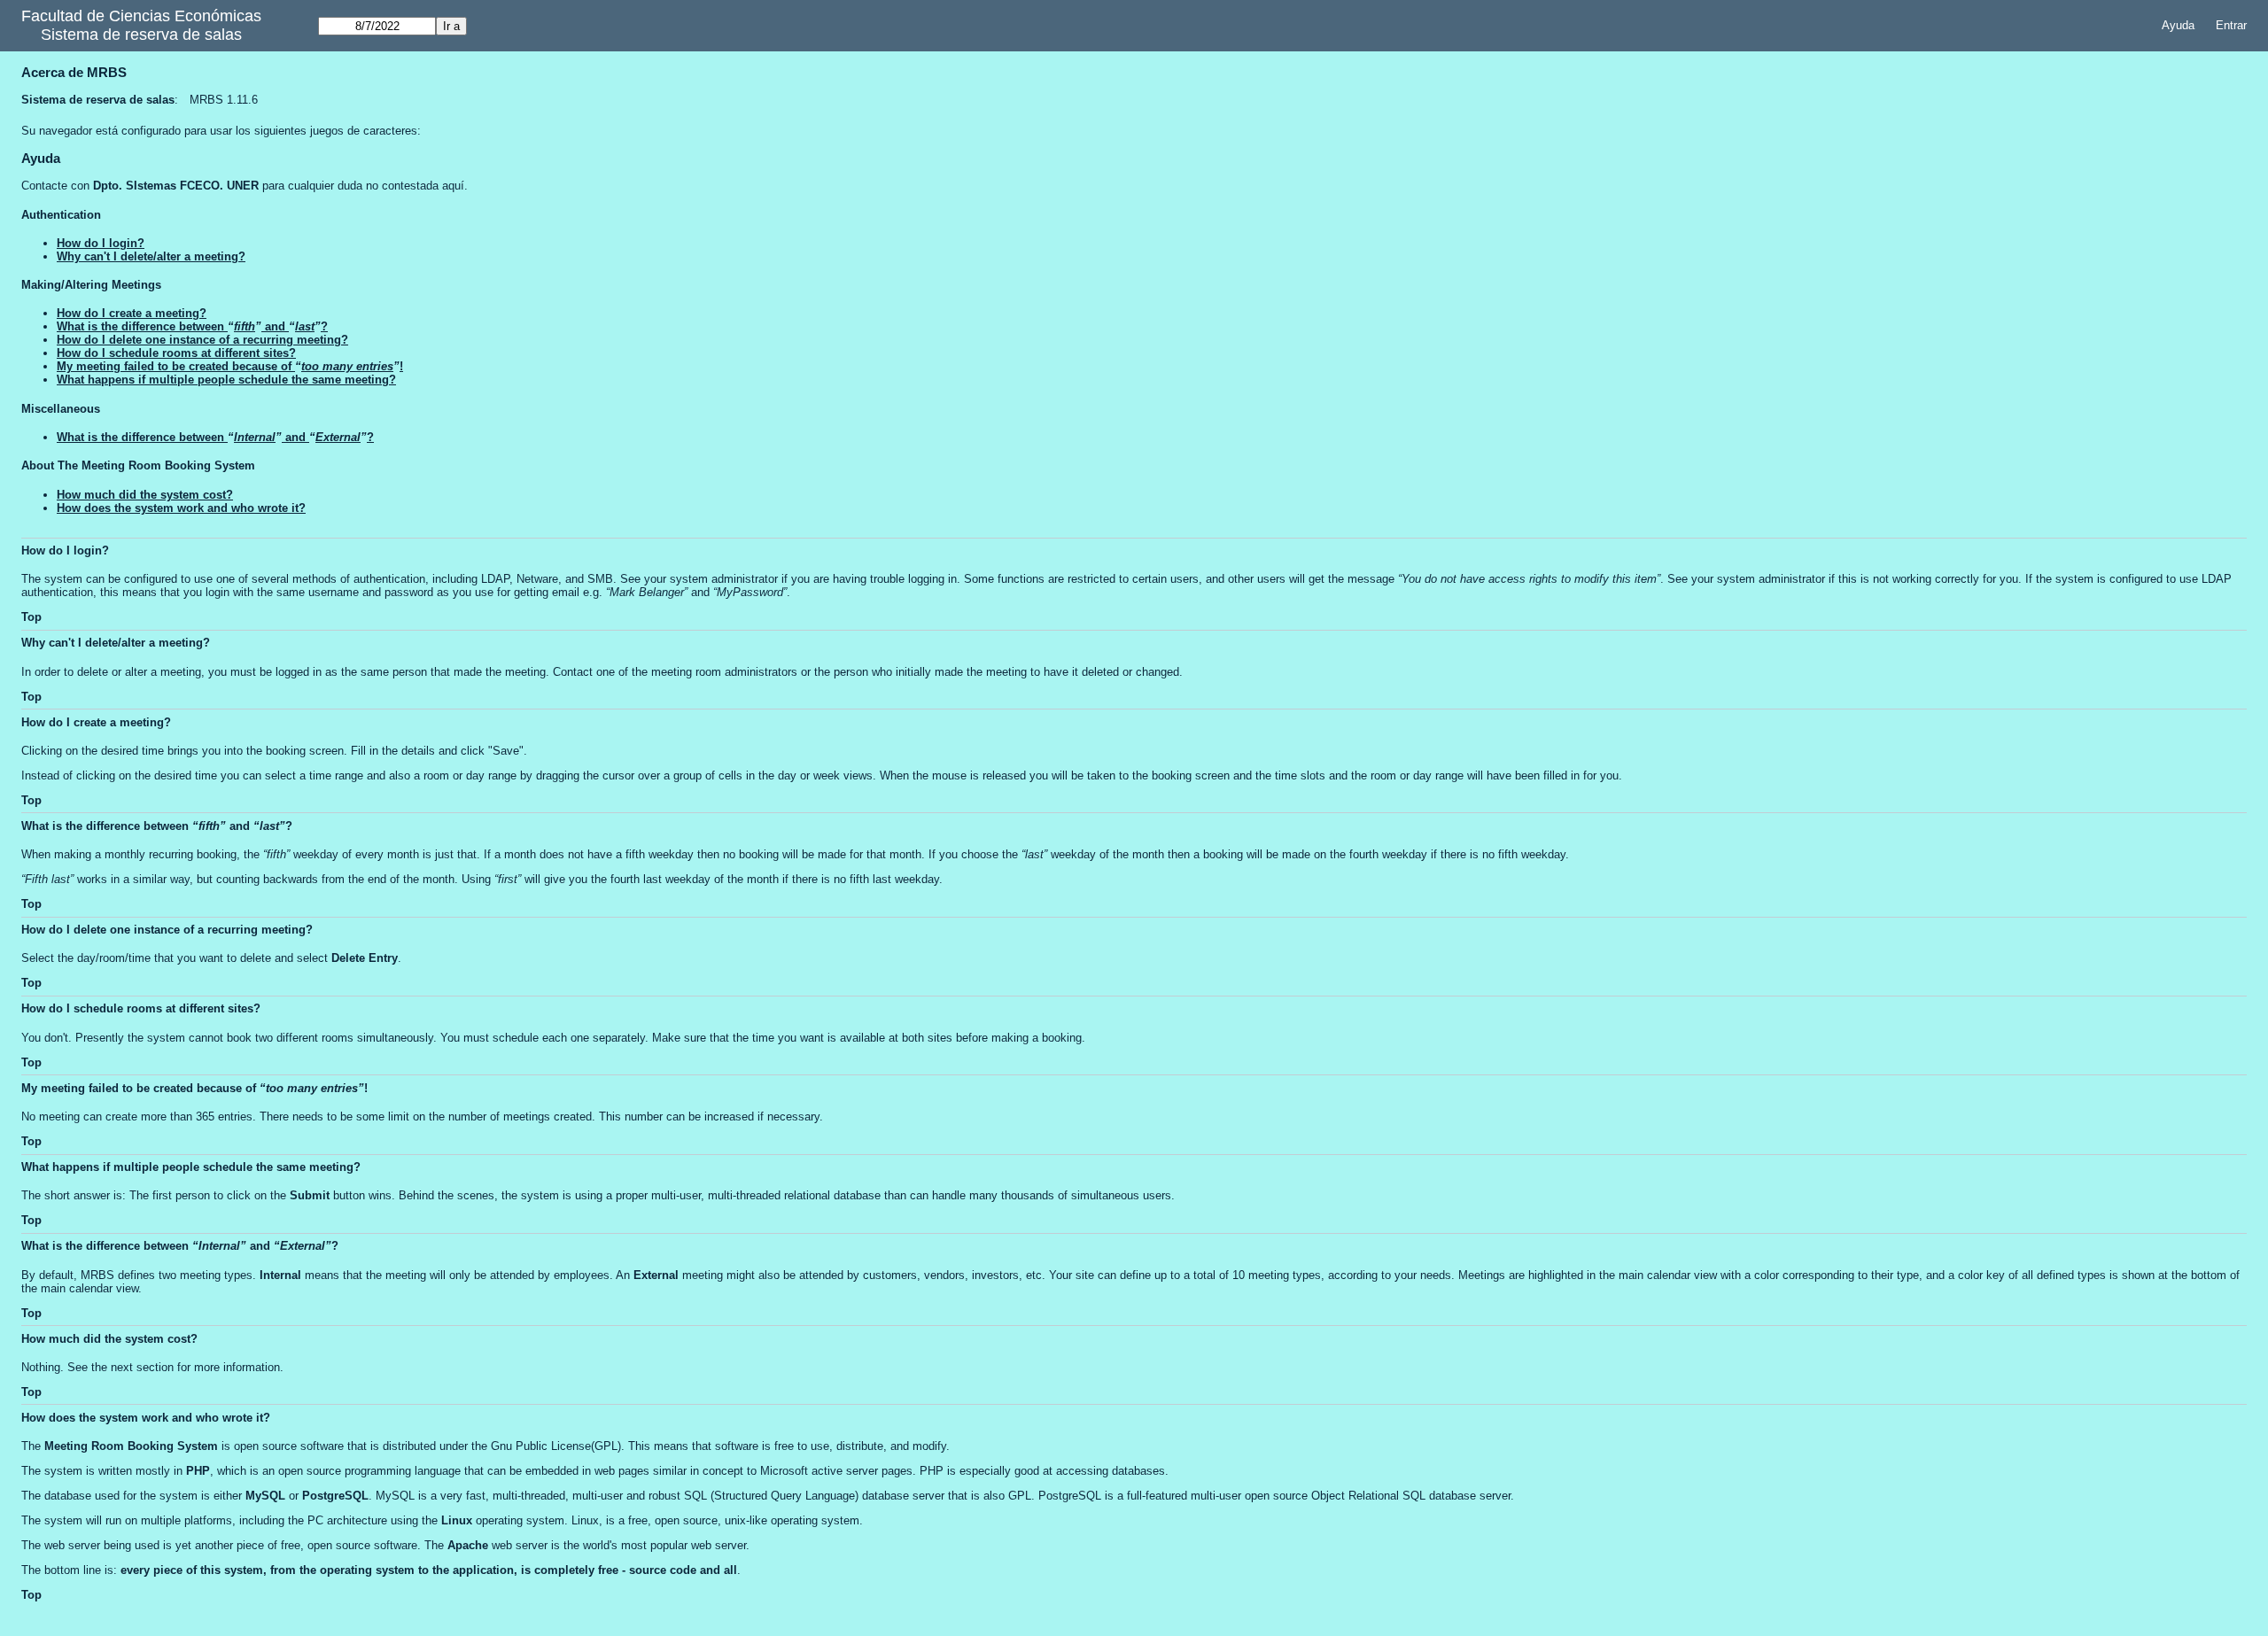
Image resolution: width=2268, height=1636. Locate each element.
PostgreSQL (335, 1496)
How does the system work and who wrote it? (181, 508)
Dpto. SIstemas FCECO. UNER (176, 186)
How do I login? (101, 243)
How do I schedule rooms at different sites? (176, 353)
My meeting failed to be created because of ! (230, 366)
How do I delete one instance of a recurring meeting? (202, 340)
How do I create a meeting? (132, 313)
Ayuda (2178, 25)
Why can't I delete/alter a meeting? (151, 256)
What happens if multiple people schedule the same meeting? (226, 380)
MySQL (265, 1496)
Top (31, 617)
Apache (468, 1545)
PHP (198, 1471)
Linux (457, 1520)
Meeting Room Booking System (131, 1446)
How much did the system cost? (145, 495)
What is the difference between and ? (192, 326)
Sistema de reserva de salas (141, 35)
